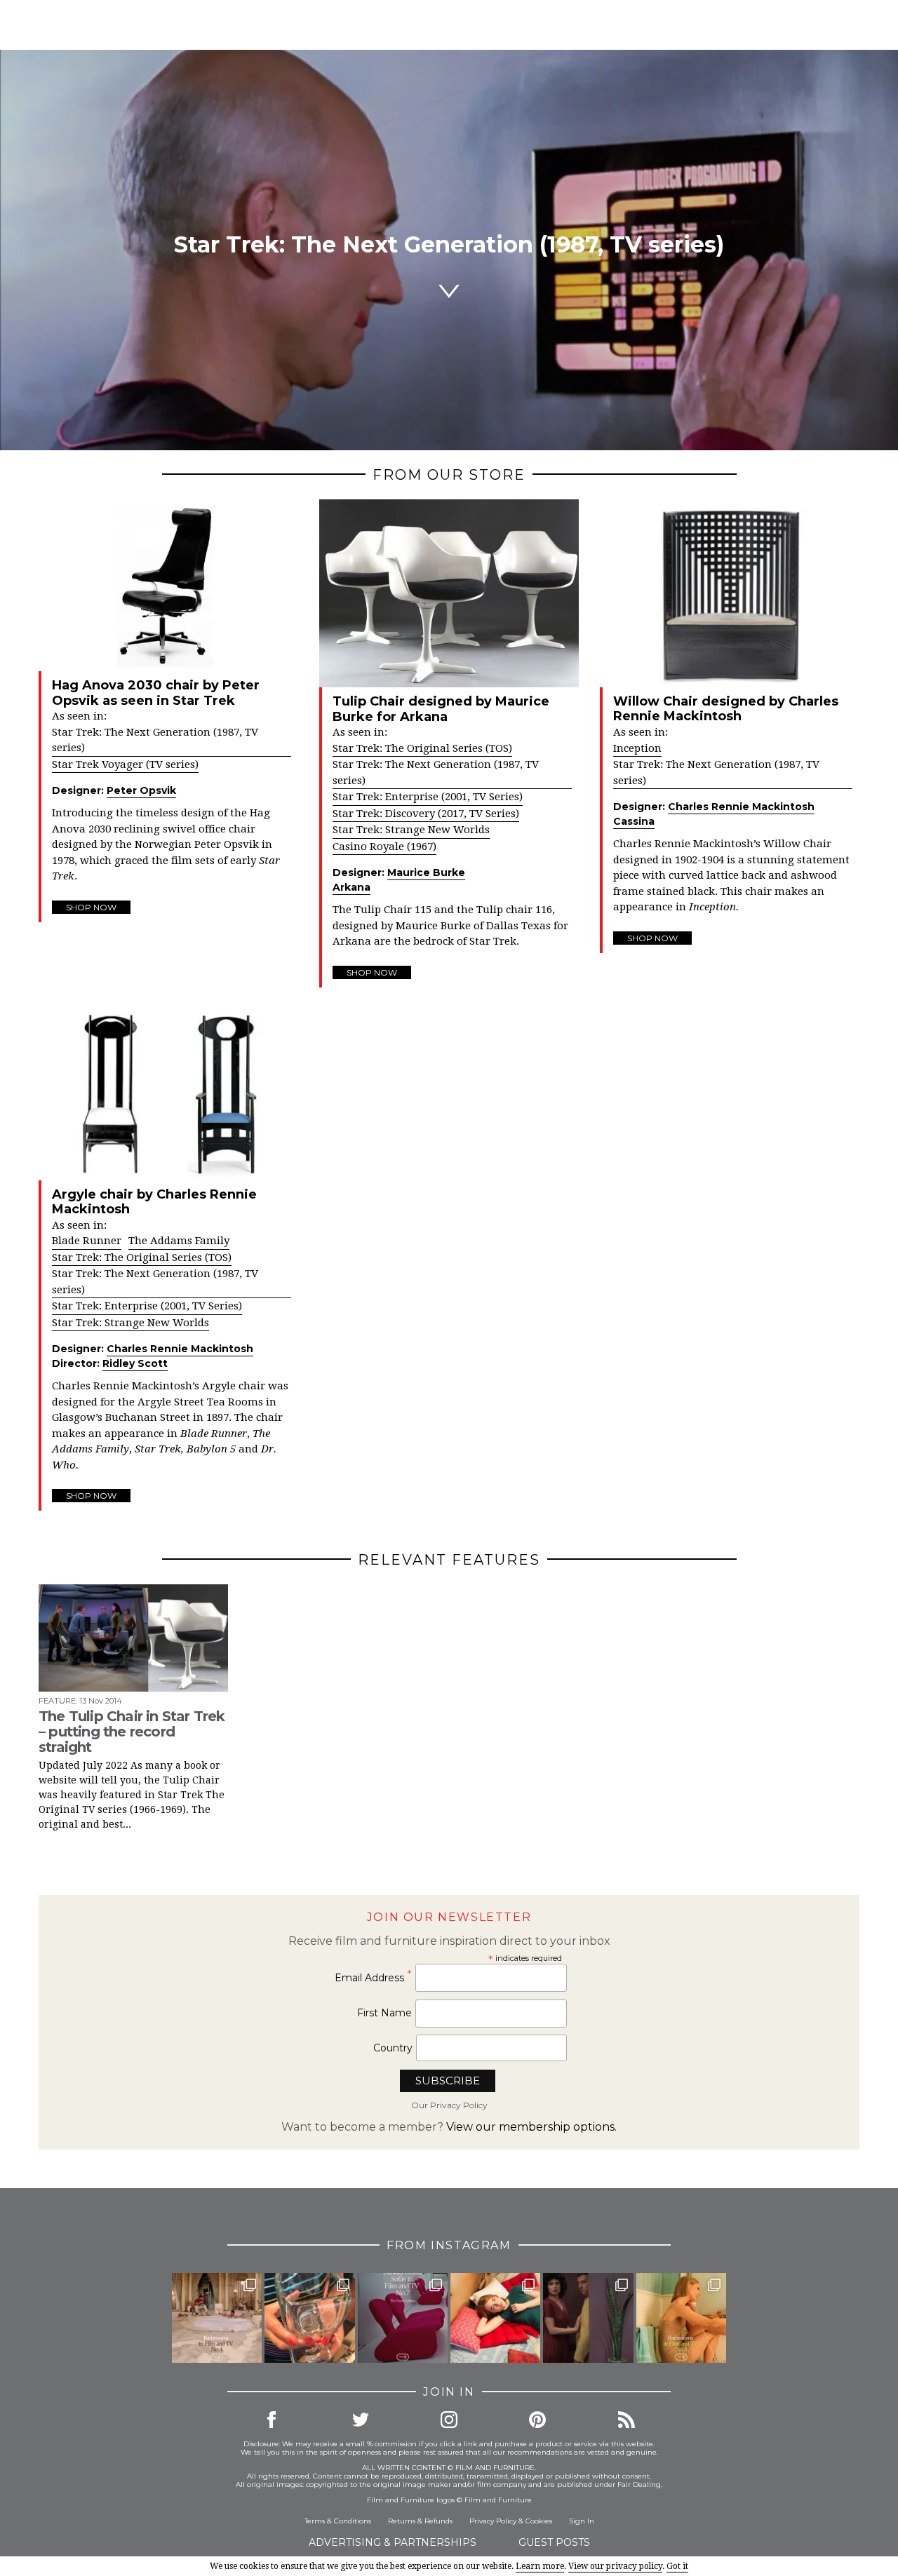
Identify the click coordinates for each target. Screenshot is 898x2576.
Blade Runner (87, 1241)
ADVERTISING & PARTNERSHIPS (393, 2542)
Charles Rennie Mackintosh (741, 807)
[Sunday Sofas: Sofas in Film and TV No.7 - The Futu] (403, 2318)
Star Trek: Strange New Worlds (411, 830)
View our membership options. (531, 2127)
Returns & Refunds (420, 2521)
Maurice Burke (426, 872)
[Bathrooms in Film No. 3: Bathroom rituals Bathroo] (681, 2318)
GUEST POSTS (554, 2542)
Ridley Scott (135, 1363)
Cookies (539, 2521)
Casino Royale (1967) (384, 847)
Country (393, 2048)
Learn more (540, 2566)
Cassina (634, 821)
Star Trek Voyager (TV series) (125, 764)
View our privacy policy (615, 2566)
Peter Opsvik (141, 790)
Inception (637, 748)
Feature (57, 1701)
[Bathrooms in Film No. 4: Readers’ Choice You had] (217, 2318)
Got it (677, 2566)
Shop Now (91, 907)
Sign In (582, 2521)
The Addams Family (179, 1241)
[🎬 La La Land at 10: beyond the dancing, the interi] (495, 2318)
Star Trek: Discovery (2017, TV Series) (426, 814)
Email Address (373, 1977)
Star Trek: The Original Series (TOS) (422, 748)
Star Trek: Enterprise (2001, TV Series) (428, 797)
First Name (384, 2013)
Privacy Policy (493, 2521)
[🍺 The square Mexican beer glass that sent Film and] (309, 2318)
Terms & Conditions (338, 2521)
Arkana (351, 887)
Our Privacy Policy (449, 2105)
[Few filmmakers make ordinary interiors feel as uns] (588, 2318)
